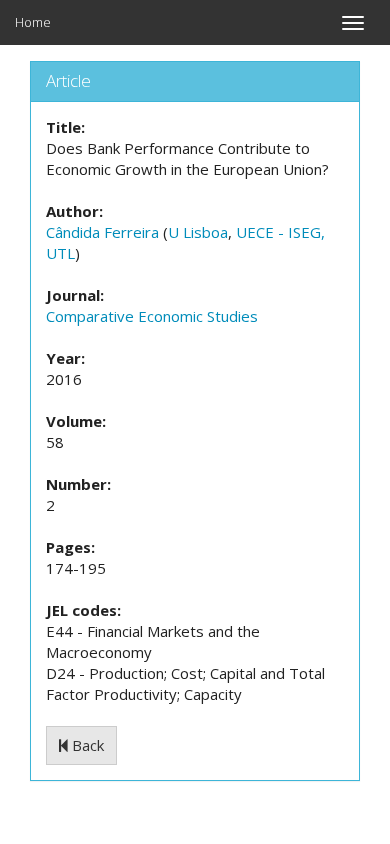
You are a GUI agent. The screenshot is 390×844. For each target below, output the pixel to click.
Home (33, 22)
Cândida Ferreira (102, 232)
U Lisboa (198, 232)
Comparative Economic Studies (152, 316)
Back (86, 745)
